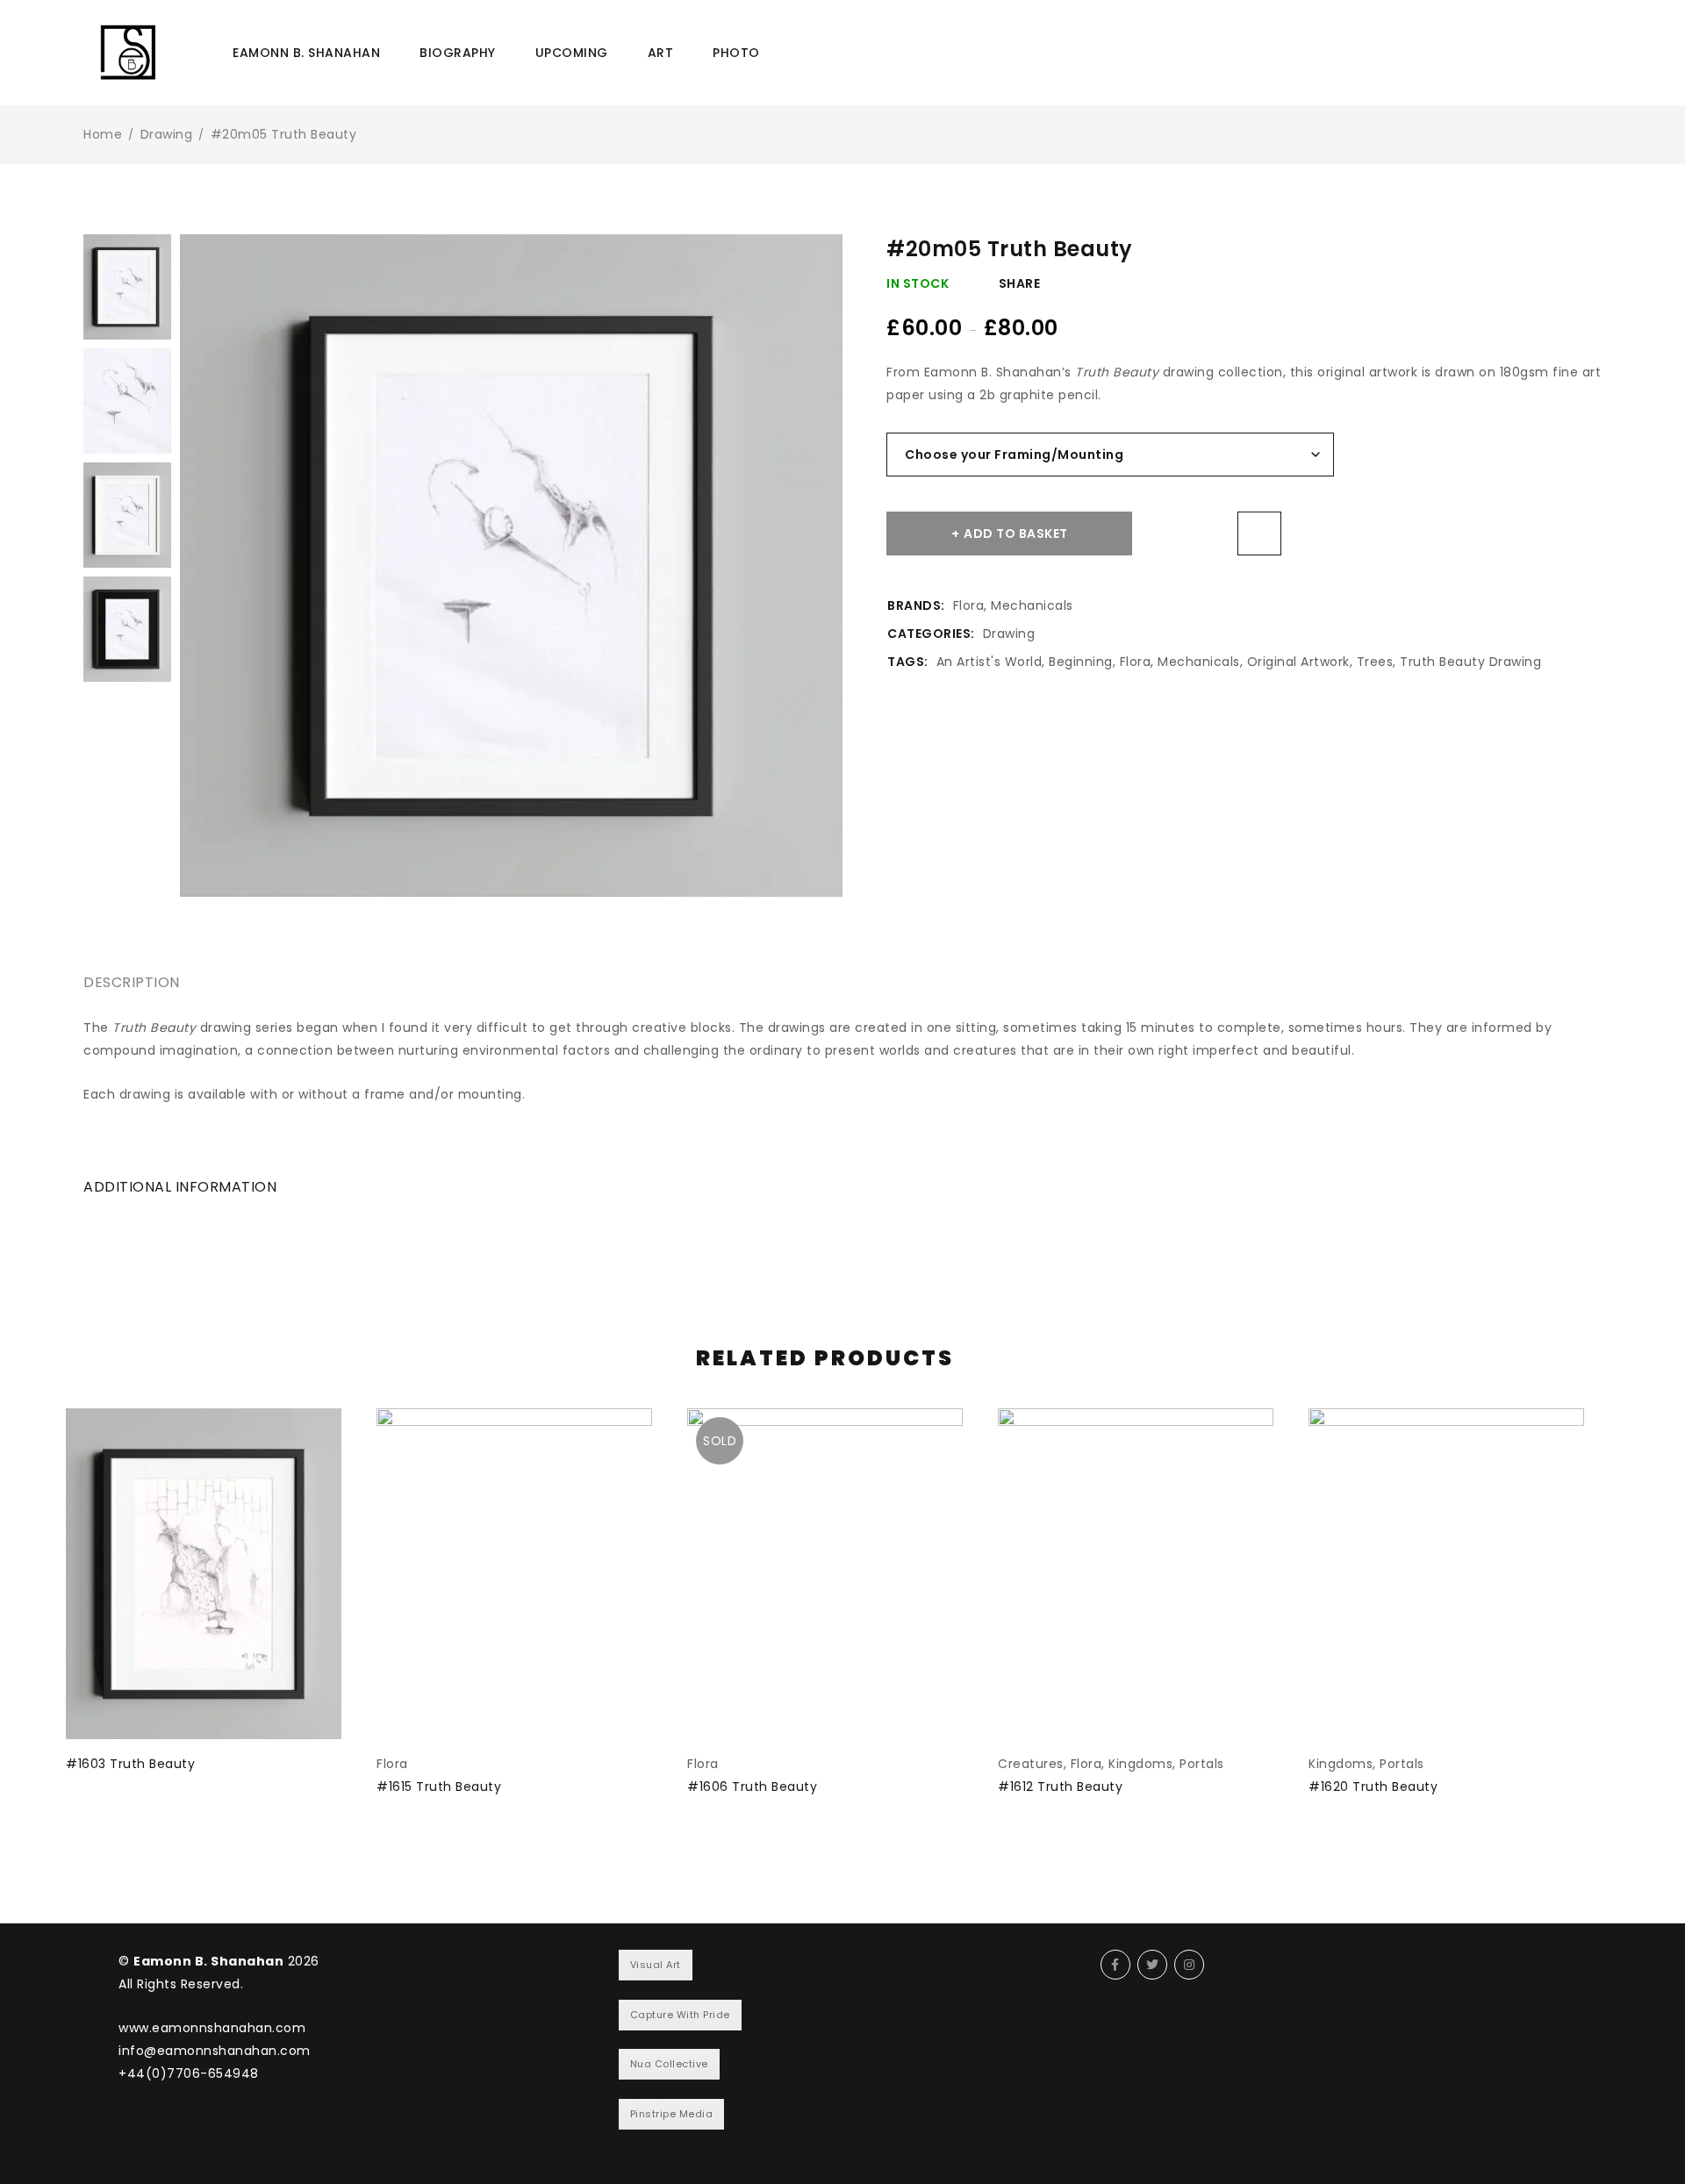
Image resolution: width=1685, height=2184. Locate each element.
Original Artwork (1298, 662)
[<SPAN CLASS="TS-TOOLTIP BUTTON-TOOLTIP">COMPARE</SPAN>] (1259, 533)
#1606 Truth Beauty (752, 1787)
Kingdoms (1140, 1764)
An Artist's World (989, 662)
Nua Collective (669, 2064)
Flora (969, 605)
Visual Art (656, 1965)
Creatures (1031, 1764)
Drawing (167, 134)
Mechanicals (1032, 605)
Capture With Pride (680, 2015)
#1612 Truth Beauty (1060, 1787)
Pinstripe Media (672, 2114)
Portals (1202, 1764)
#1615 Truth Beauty (439, 1787)
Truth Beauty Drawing (1470, 662)
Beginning (1081, 662)
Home (103, 134)
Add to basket (1016, 533)
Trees (1375, 662)
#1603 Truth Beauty (130, 1764)
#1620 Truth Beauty (1373, 1787)
